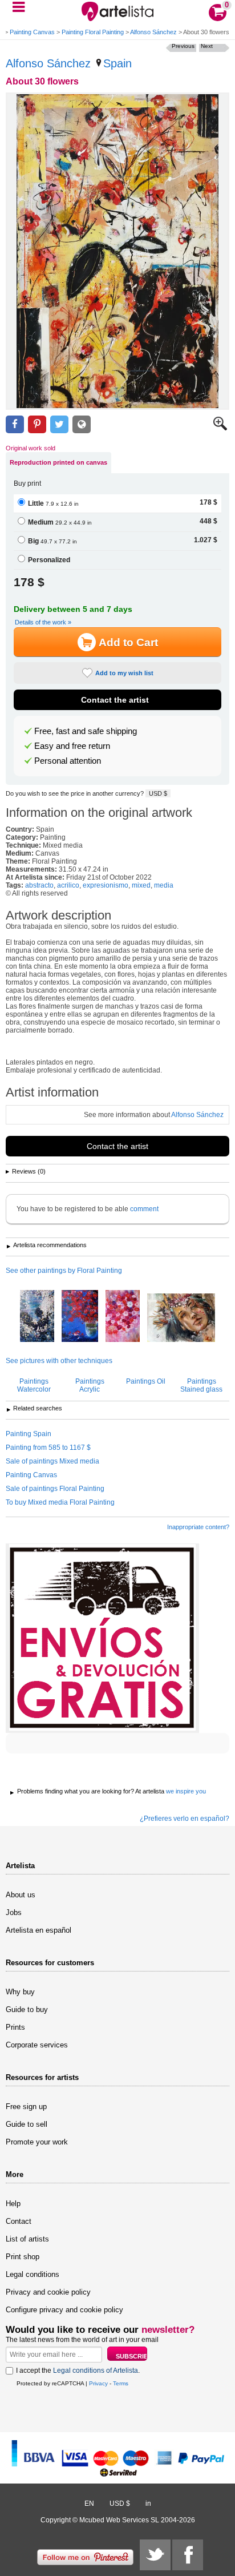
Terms (121, 2383)
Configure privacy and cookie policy (64, 2310)
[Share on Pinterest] (37, 424)
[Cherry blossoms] (37, 1317)
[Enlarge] (220, 428)
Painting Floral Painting (93, 32)
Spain (117, 63)
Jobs (14, 1912)
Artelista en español (39, 1930)
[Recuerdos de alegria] (80, 1317)
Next (207, 46)
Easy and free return (72, 746)
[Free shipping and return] (102, 1638)
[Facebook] (188, 2555)
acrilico (68, 885)
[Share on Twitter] (59, 424)
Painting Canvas (32, 32)
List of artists (27, 2239)
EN (89, 2504)
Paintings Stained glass (201, 1385)
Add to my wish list (124, 673)
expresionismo (106, 885)
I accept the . (78, 2371)
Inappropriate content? (198, 1527)
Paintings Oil (146, 1381)
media (164, 885)
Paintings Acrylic (90, 1385)
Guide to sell (27, 2124)
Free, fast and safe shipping (86, 731)
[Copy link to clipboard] (82, 424)
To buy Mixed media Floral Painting (60, 1502)
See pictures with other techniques (59, 1361)
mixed (141, 885)
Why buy (20, 1992)
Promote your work (37, 2142)
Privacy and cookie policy (48, 2292)
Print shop (23, 2257)
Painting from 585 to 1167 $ (48, 1448)
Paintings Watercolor (34, 1385)
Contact (19, 2221)
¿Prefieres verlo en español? (185, 1819)
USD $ (158, 793)
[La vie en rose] (123, 1317)
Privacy (98, 2383)
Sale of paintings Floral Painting (55, 1489)
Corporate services (37, 2045)
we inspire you (186, 1791)
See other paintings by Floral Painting (64, 1271)
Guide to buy (27, 2009)
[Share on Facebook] (15, 424)
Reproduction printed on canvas (58, 462)
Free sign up (26, 2107)
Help (13, 2204)
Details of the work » (43, 622)
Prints (15, 2027)
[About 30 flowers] (117, 251)
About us (21, 1895)
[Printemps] (181, 1319)
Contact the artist (115, 700)
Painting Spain (29, 1434)
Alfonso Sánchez (153, 32)
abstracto (39, 885)
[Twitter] (155, 2555)
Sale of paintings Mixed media (52, 1461)
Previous (183, 46)
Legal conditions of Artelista (96, 2371)
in (148, 2504)
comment (144, 1209)
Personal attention (68, 761)
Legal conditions (33, 2274)
